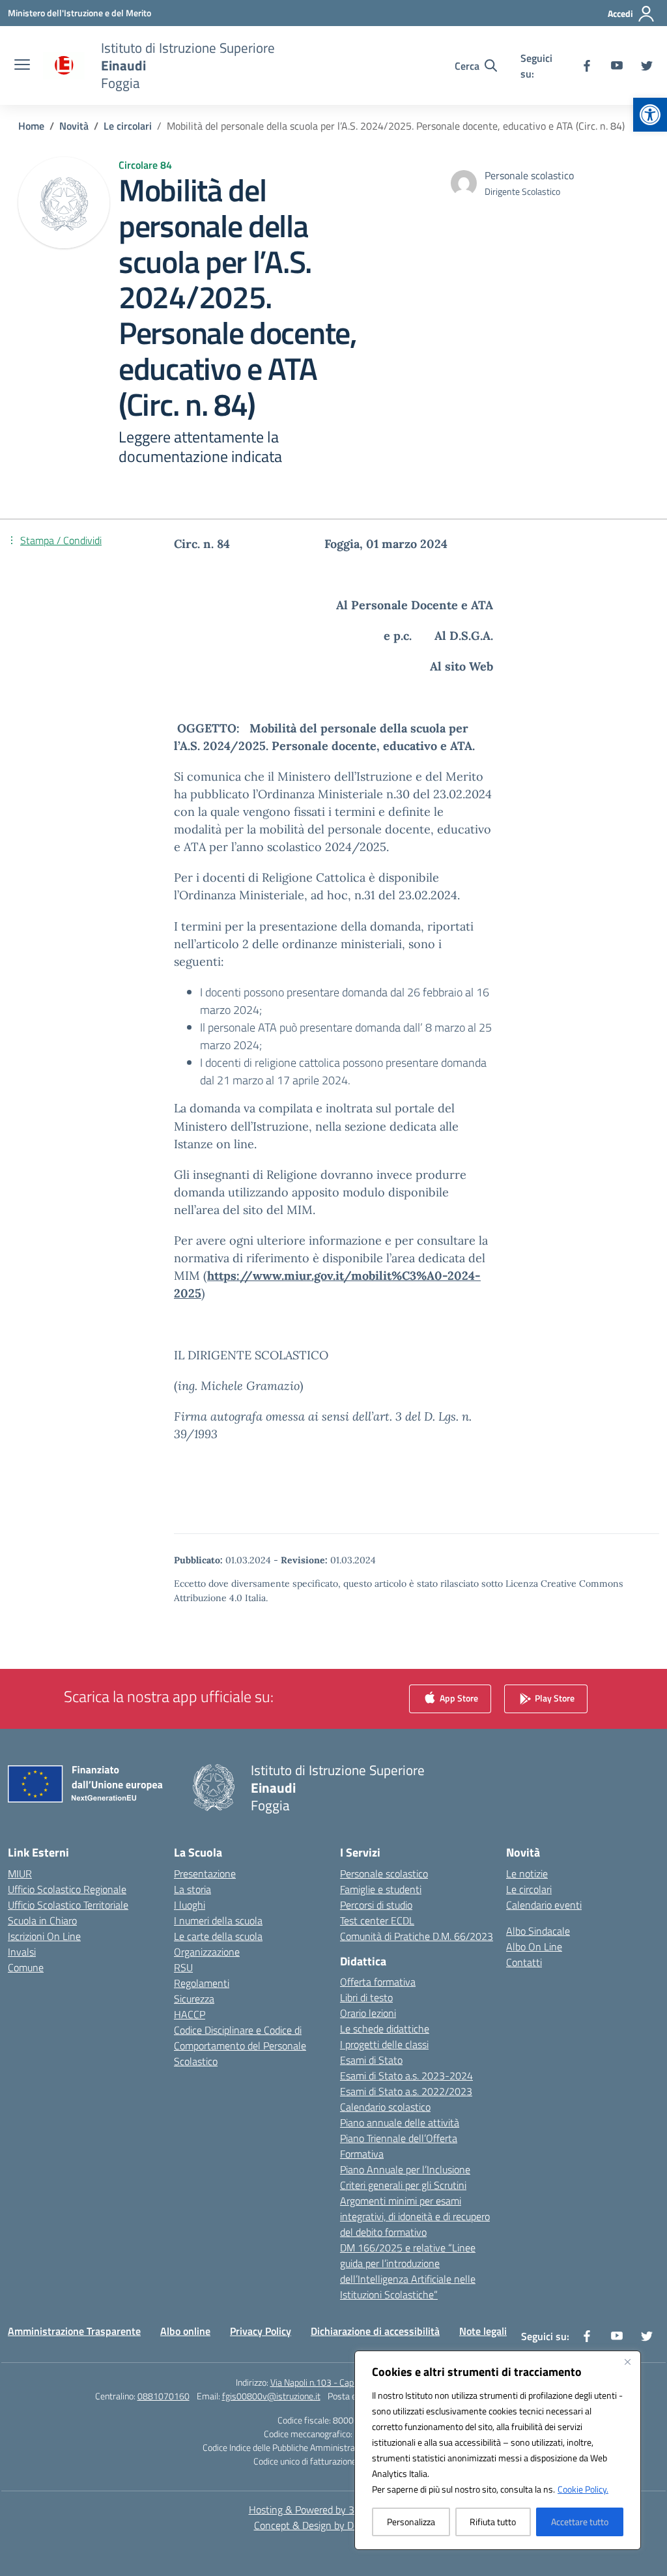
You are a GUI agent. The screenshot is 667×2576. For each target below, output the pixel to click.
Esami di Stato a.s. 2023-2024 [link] (406, 2076)
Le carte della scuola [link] (218, 1936)
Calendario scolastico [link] (385, 2107)
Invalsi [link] (22, 1952)
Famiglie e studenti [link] (381, 1889)
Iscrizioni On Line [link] (44, 1936)
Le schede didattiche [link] (385, 2029)
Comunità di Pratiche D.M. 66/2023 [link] (417, 1936)
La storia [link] (192, 1889)
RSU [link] (183, 1967)
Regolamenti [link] (202, 1983)
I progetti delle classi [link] (384, 2044)
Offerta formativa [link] (378, 1982)
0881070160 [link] (163, 2396)
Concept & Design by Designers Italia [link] (334, 2525)
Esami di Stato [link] (371, 2060)
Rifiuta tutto (493, 2522)
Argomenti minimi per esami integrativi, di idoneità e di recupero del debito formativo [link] (415, 2216)
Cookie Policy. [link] (583, 2489)
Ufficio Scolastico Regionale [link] (67, 1889)
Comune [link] (26, 1967)
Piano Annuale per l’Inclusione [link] (405, 2169)
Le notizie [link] (527, 1874)
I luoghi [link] (190, 1905)
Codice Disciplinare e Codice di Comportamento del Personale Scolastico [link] (240, 2046)
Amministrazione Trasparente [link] (74, 2331)
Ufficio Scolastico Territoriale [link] (68, 1905)
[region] (498, 2450)
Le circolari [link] (529, 1889)
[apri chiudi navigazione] (22, 66)
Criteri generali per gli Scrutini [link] (403, 2185)
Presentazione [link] (205, 1874)
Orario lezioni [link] (368, 2013)
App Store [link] (458, 1697)
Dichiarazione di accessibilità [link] (375, 2331)
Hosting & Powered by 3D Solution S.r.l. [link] (334, 2510)
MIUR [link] (20, 1874)
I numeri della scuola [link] (218, 1920)
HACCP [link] (190, 2014)
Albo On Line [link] (534, 1946)
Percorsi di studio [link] (376, 1905)
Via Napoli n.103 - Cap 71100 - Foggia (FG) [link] (351, 2382)
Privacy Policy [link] (261, 2331)
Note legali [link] (483, 2331)
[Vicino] (627, 2362)
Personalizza (411, 2522)
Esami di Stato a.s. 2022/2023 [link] (406, 2091)
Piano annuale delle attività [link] (400, 2122)
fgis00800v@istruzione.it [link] (271, 2396)
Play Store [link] (554, 1697)
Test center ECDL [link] (377, 1920)
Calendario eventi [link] (544, 1905)
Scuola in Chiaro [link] (42, 1920)
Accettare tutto (580, 2522)
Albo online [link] (185, 2331)
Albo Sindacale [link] (538, 1931)
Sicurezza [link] (194, 1999)
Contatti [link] (524, 1962)
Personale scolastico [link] (384, 1874)
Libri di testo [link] (366, 1997)
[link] (650, 115)
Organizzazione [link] (207, 1952)
